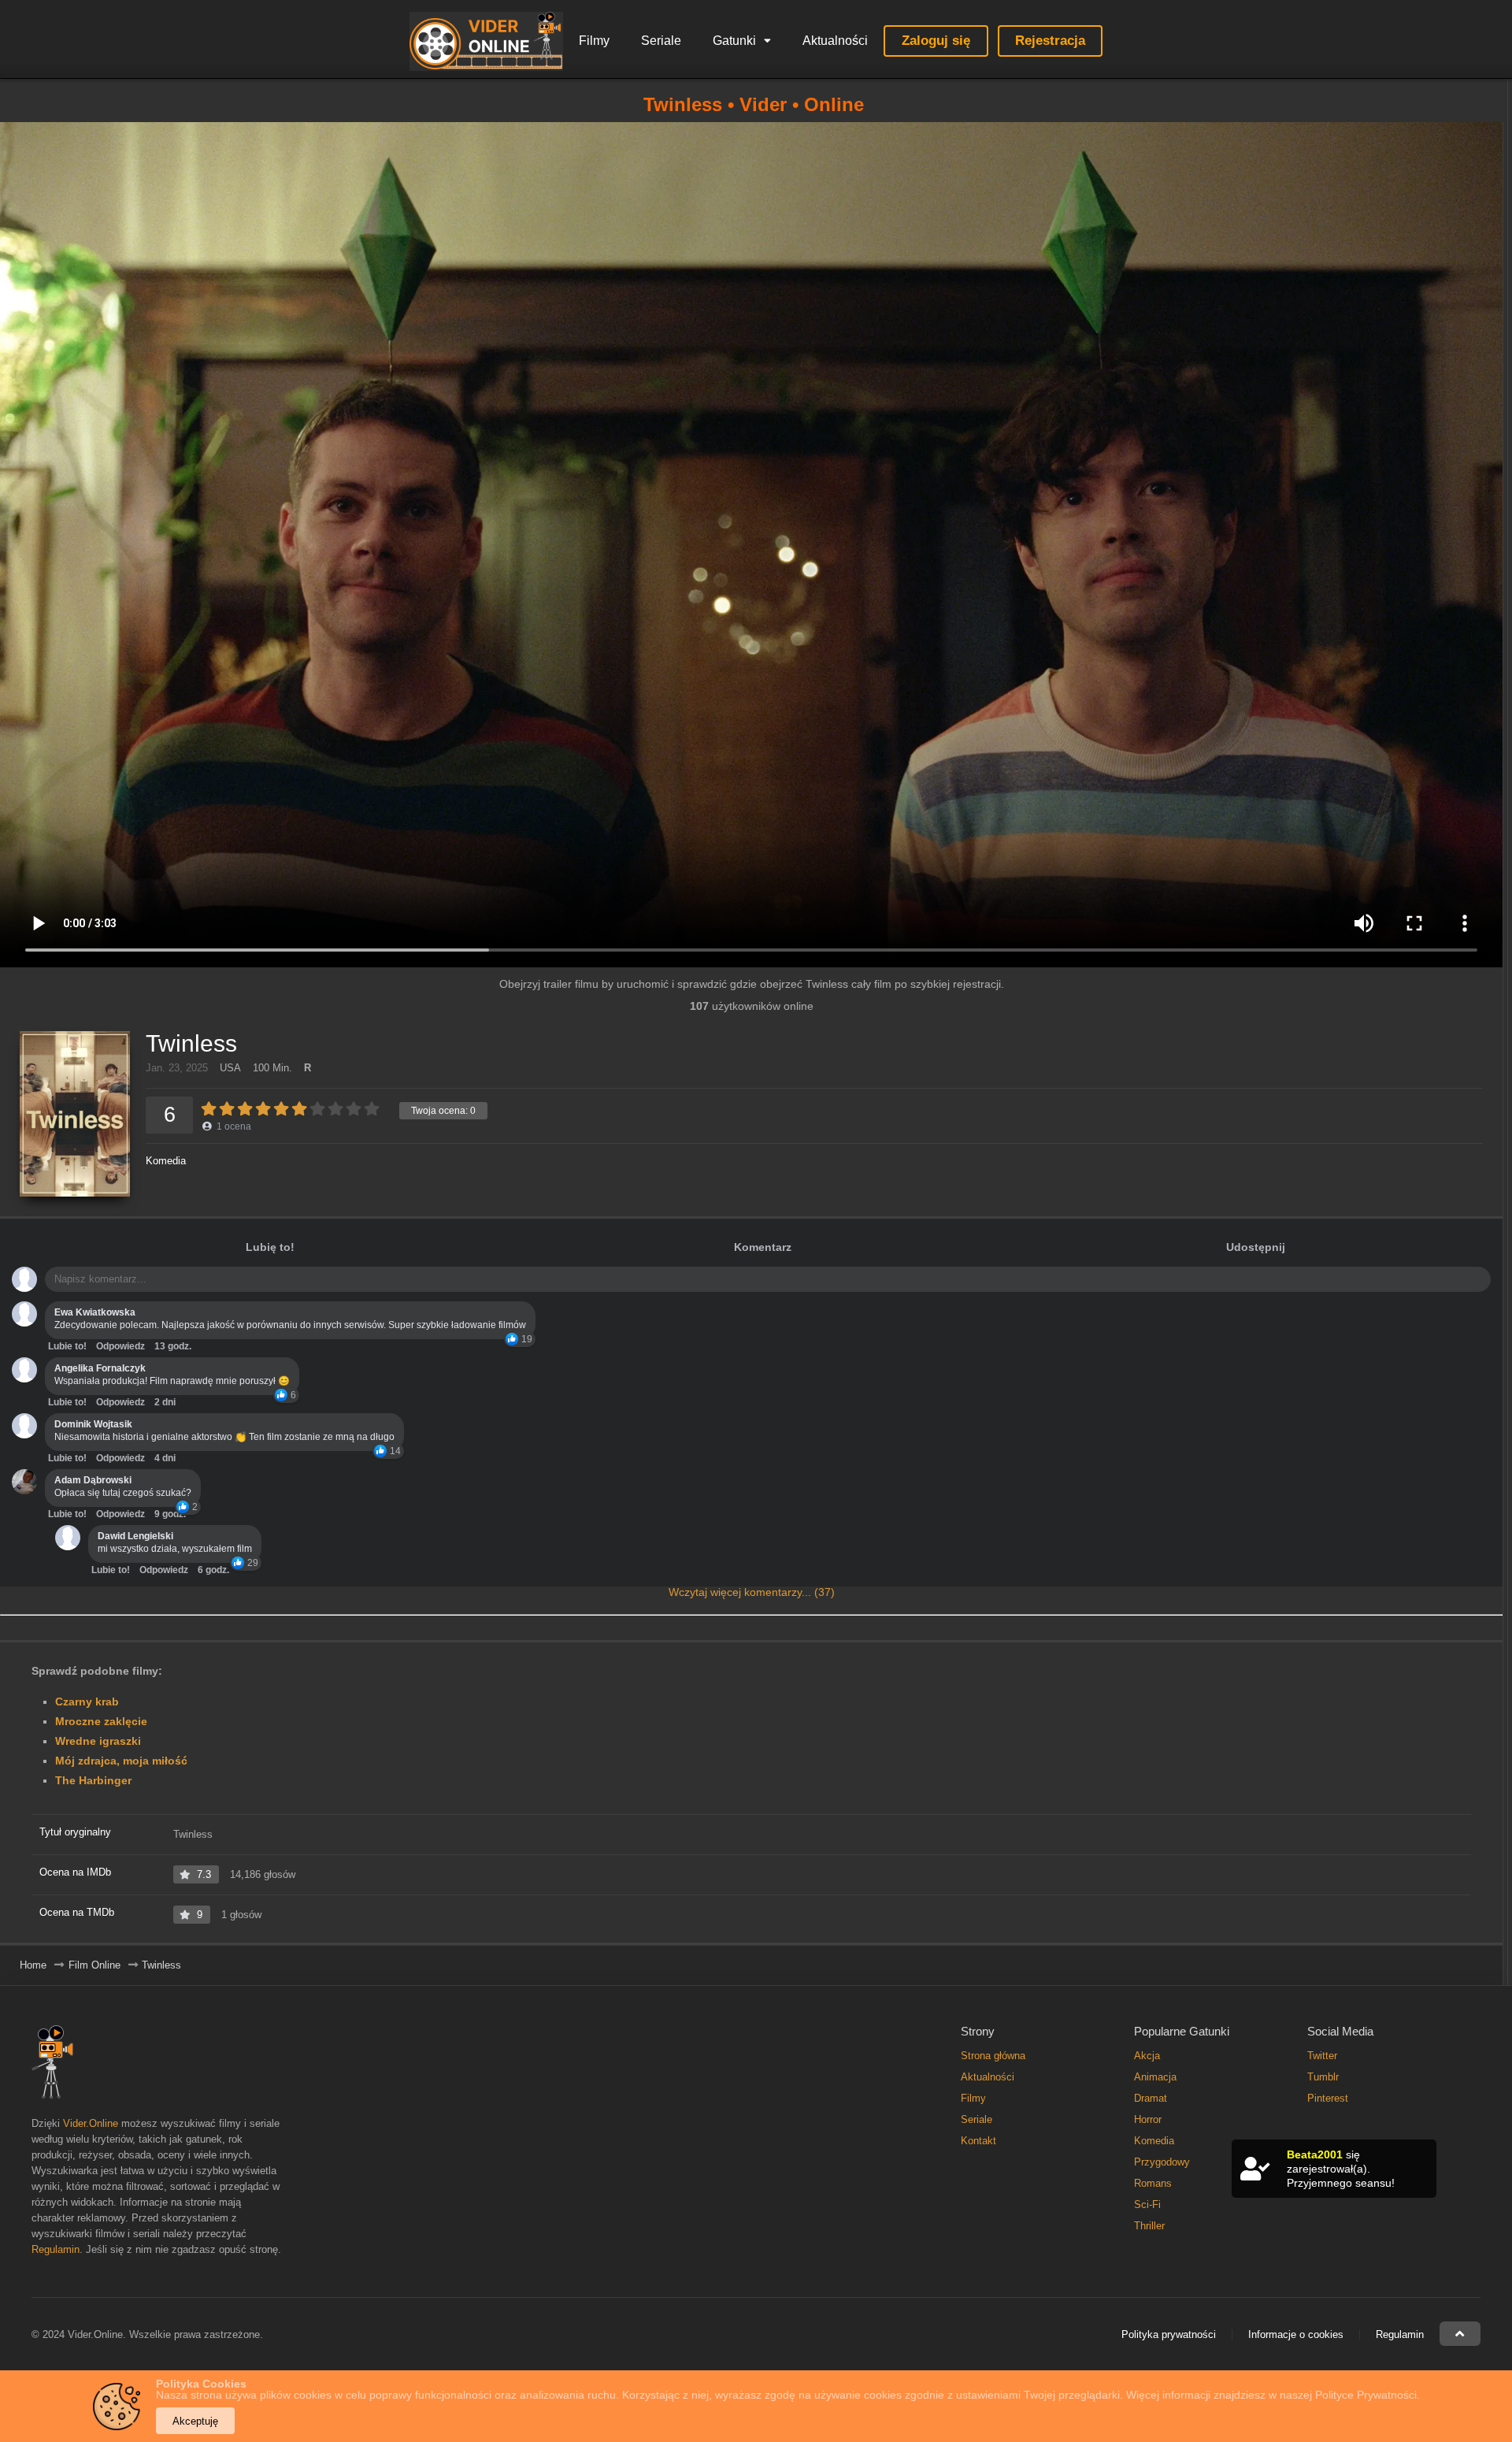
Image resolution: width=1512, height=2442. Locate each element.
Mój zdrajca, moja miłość (121, 1761)
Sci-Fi (1147, 2204)
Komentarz (763, 1247)
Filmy (594, 41)
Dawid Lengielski (135, 1536)
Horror (1148, 2119)
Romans (1153, 2183)
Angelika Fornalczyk (100, 1368)
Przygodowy (1162, 2162)
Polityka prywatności (1169, 2334)
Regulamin (56, 2249)
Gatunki (734, 41)
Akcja (1147, 2056)
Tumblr (1323, 2077)
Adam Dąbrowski (93, 1480)
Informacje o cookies (1296, 2334)
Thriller (1149, 2226)
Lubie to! (67, 1346)
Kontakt (978, 2141)
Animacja (1155, 2077)
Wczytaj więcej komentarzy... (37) (752, 1592)
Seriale (661, 41)
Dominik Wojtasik (93, 1424)
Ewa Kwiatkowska (95, 1312)
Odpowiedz (120, 1346)
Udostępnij (1256, 1247)
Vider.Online (91, 2123)
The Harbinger (93, 1780)
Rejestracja (1050, 41)
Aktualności (835, 41)
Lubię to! (270, 1247)
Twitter (1322, 2056)
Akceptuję (195, 2421)
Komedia (166, 1161)
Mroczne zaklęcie (101, 1721)
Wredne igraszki (98, 1741)
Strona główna (993, 2056)
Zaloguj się (936, 41)
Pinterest (1328, 2098)
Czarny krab (87, 1702)
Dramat (1151, 2098)
